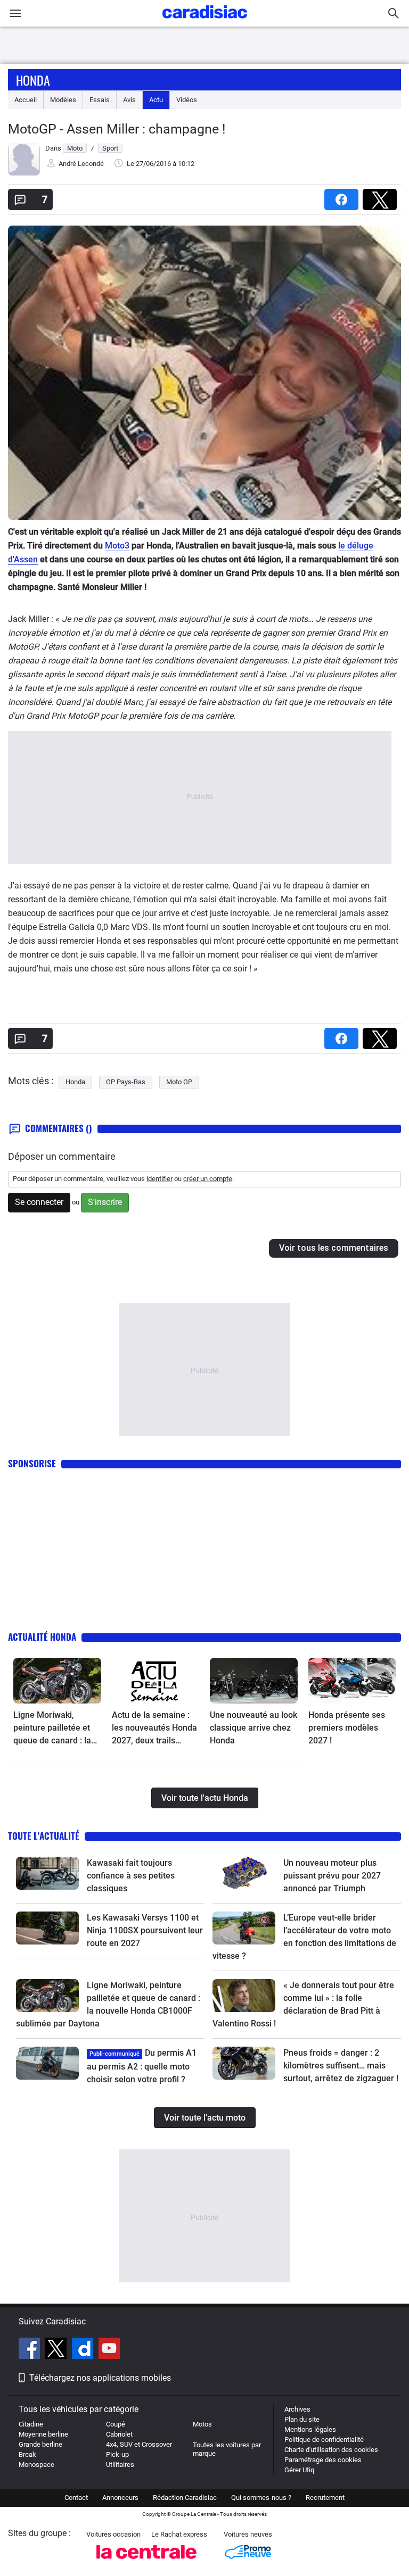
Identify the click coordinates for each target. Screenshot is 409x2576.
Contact (76, 2498)
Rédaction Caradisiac (185, 2498)
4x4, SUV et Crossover (139, 2444)
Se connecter (39, 1202)
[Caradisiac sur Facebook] (31, 2350)
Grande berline (40, 2444)
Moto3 (117, 546)
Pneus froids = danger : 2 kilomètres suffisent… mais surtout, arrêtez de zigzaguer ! (341, 2066)
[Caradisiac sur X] (57, 2350)
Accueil (26, 100)
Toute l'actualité (44, 1836)
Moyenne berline (43, 2434)
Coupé (116, 2424)
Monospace (36, 2465)
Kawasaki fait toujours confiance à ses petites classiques (131, 1876)
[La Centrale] (146, 2562)
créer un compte (208, 1179)
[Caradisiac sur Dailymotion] (84, 2350)
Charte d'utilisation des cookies (331, 2450)
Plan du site (302, 2419)
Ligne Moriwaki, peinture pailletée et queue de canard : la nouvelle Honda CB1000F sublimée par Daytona (57, 1729)
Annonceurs (120, 2498)
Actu (156, 100)
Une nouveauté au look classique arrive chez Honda (253, 1728)
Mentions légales (310, 2429)
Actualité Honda (42, 1637)
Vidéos (187, 100)
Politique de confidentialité (324, 2440)
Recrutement (325, 2498)
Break (27, 2454)
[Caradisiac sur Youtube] (109, 2350)
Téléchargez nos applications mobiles (100, 2378)
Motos (202, 2424)
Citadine (31, 2424)
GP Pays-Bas (126, 1082)
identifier (159, 1179)
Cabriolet (119, 2434)
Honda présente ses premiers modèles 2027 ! (347, 1728)
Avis (129, 100)
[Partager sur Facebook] (343, 196)
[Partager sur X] (382, 196)
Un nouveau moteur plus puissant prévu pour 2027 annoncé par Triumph (332, 1876)
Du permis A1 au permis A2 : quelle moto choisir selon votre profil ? (142, 2066)
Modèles (63, 100)
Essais (100, 100)
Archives (297, 2409)
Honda (33, 80)
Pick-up (117, 2454)
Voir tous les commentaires (334, 1248)
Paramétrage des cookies (323, 2460)
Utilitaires (120, 2465)
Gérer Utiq (299, 2470)
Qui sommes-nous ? (261, 2498)
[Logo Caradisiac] (205, 22)
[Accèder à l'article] (57, 1681)
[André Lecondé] (24, 173)
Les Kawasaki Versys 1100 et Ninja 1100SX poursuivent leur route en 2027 (145, 1930)
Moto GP (179, 1082)
